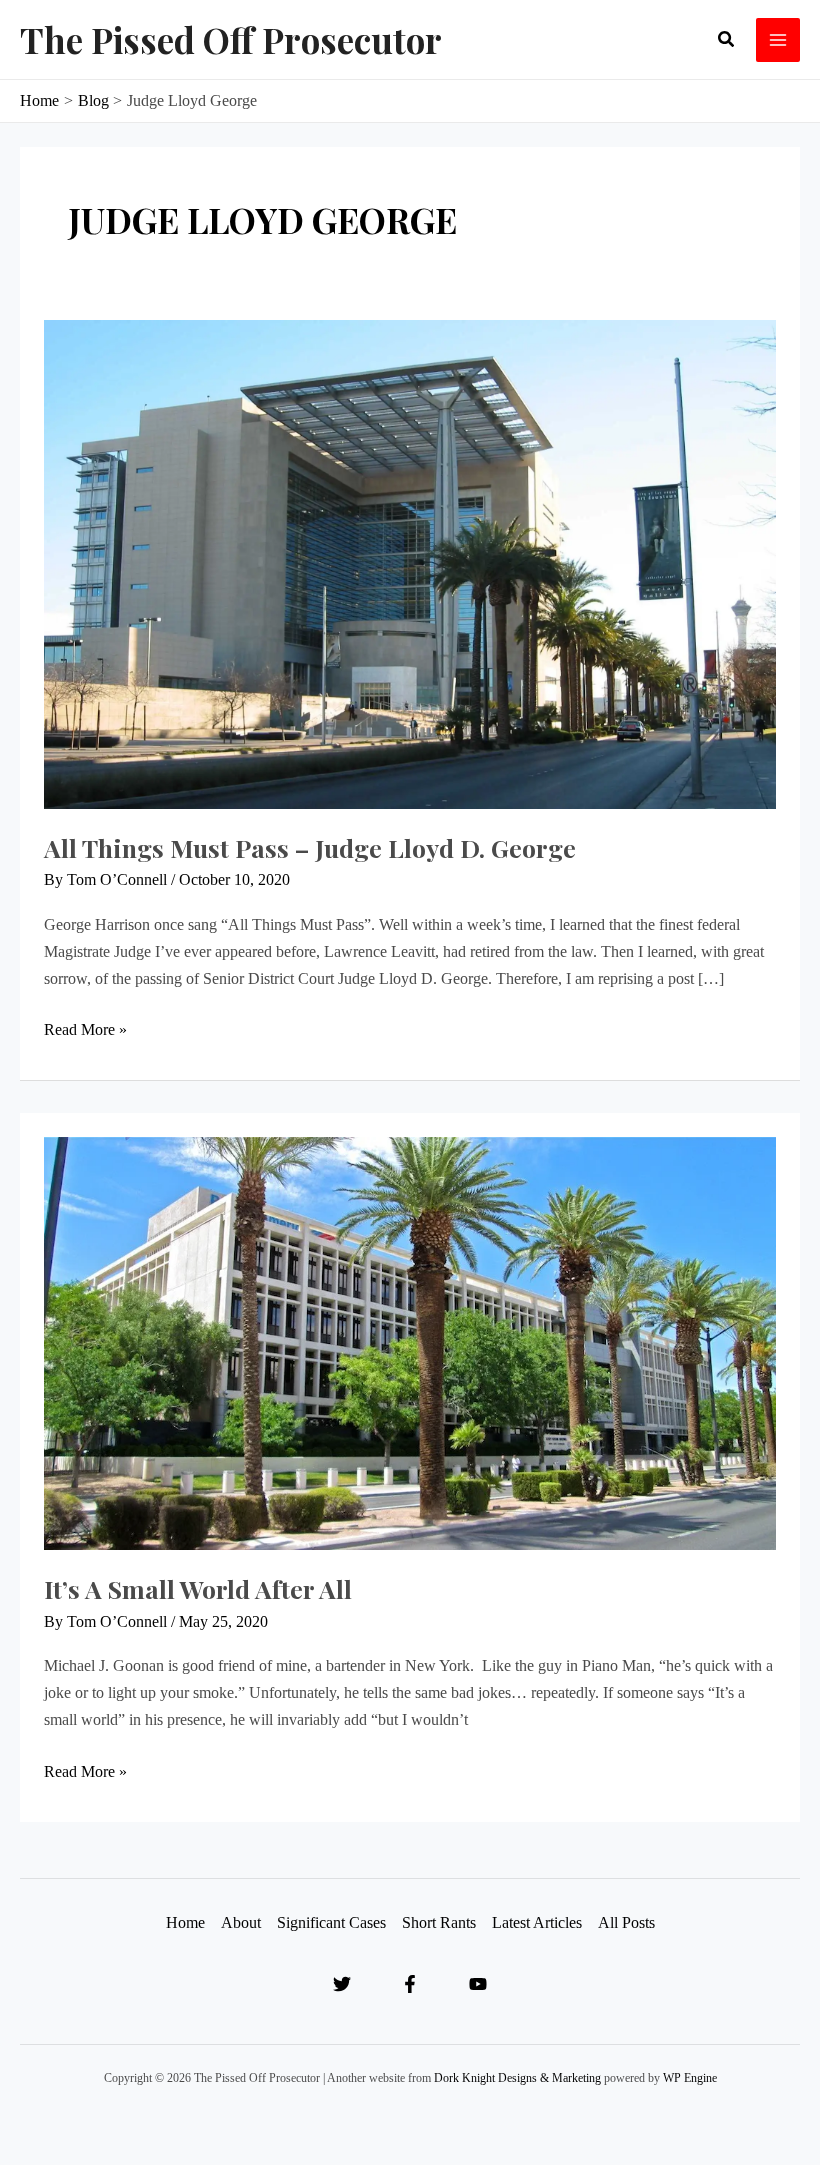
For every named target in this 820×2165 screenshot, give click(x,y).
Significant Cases (331, 1922)
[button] (727, 40)
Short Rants (439, 1922)
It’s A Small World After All (198, 1588)
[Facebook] (410, 1984)
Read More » (85, 1027)
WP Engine (690, 2078)
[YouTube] (478, 1984)
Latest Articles (537, 1922)
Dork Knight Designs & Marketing (517, 2078)
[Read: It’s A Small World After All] (410, 1341)
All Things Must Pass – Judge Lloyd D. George (310, 847)
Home (185, 1922)
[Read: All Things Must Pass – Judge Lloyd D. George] (410, 562)
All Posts (626, 1922)
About (241, 1922)
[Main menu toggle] (778, 40)
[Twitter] (342, 1984)
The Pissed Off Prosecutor (231, 39)
